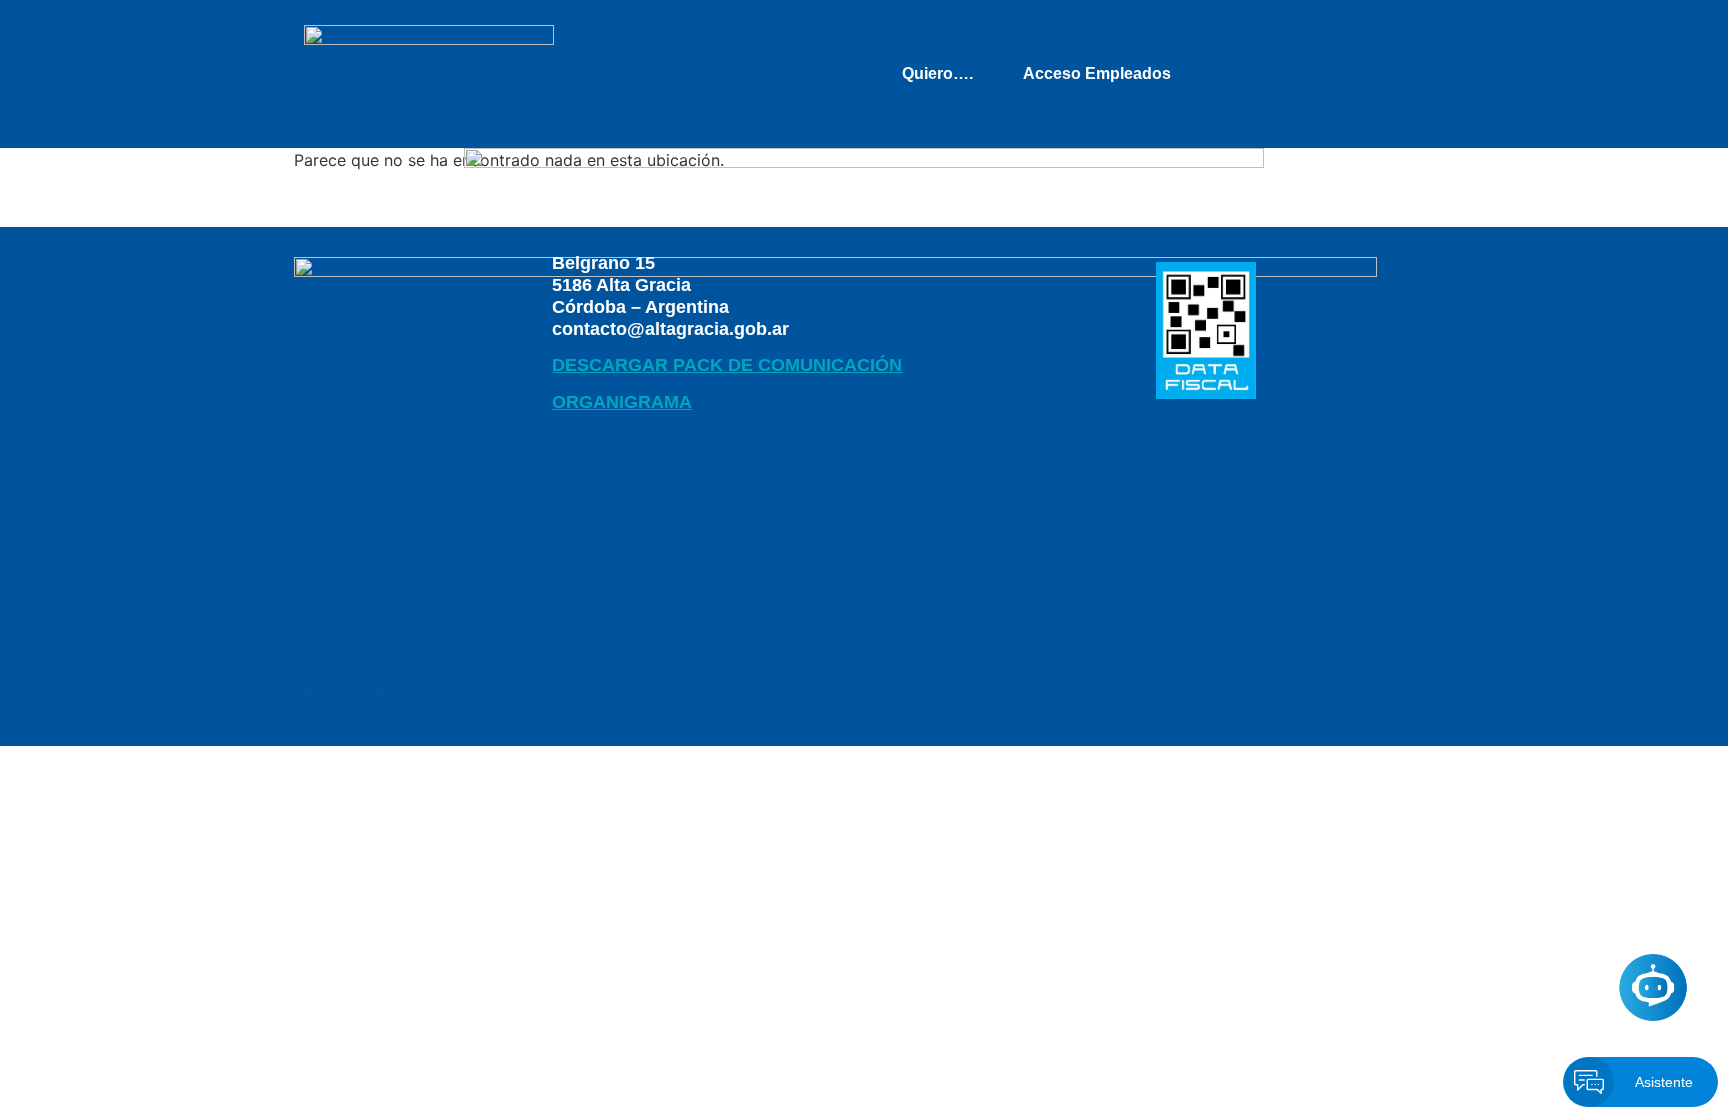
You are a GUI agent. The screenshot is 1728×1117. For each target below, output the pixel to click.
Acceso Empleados (1097, 73)
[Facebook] (1238, 74)
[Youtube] (1338, 74)
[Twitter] (1288, 74)
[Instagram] (1388, 74)
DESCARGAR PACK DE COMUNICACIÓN (727, 365)
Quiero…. (937, 73)
